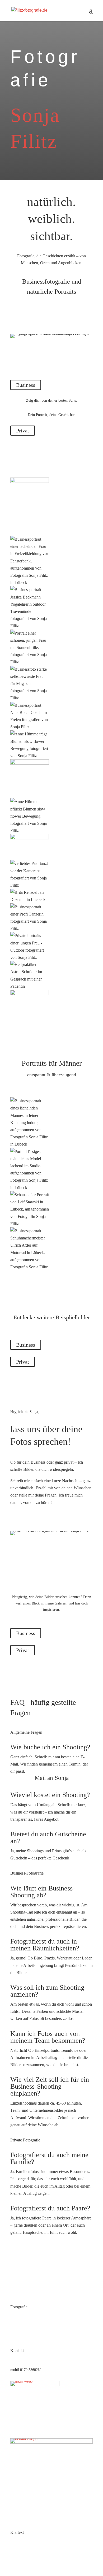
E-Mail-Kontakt (22, 2360)
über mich (18, 2336)
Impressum (18, 2541)
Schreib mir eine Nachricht (45, 1519)
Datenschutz (19, 2551)
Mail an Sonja (52, 1778)
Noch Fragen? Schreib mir (44, 2257)
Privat (23, 431)
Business (26, 385)
